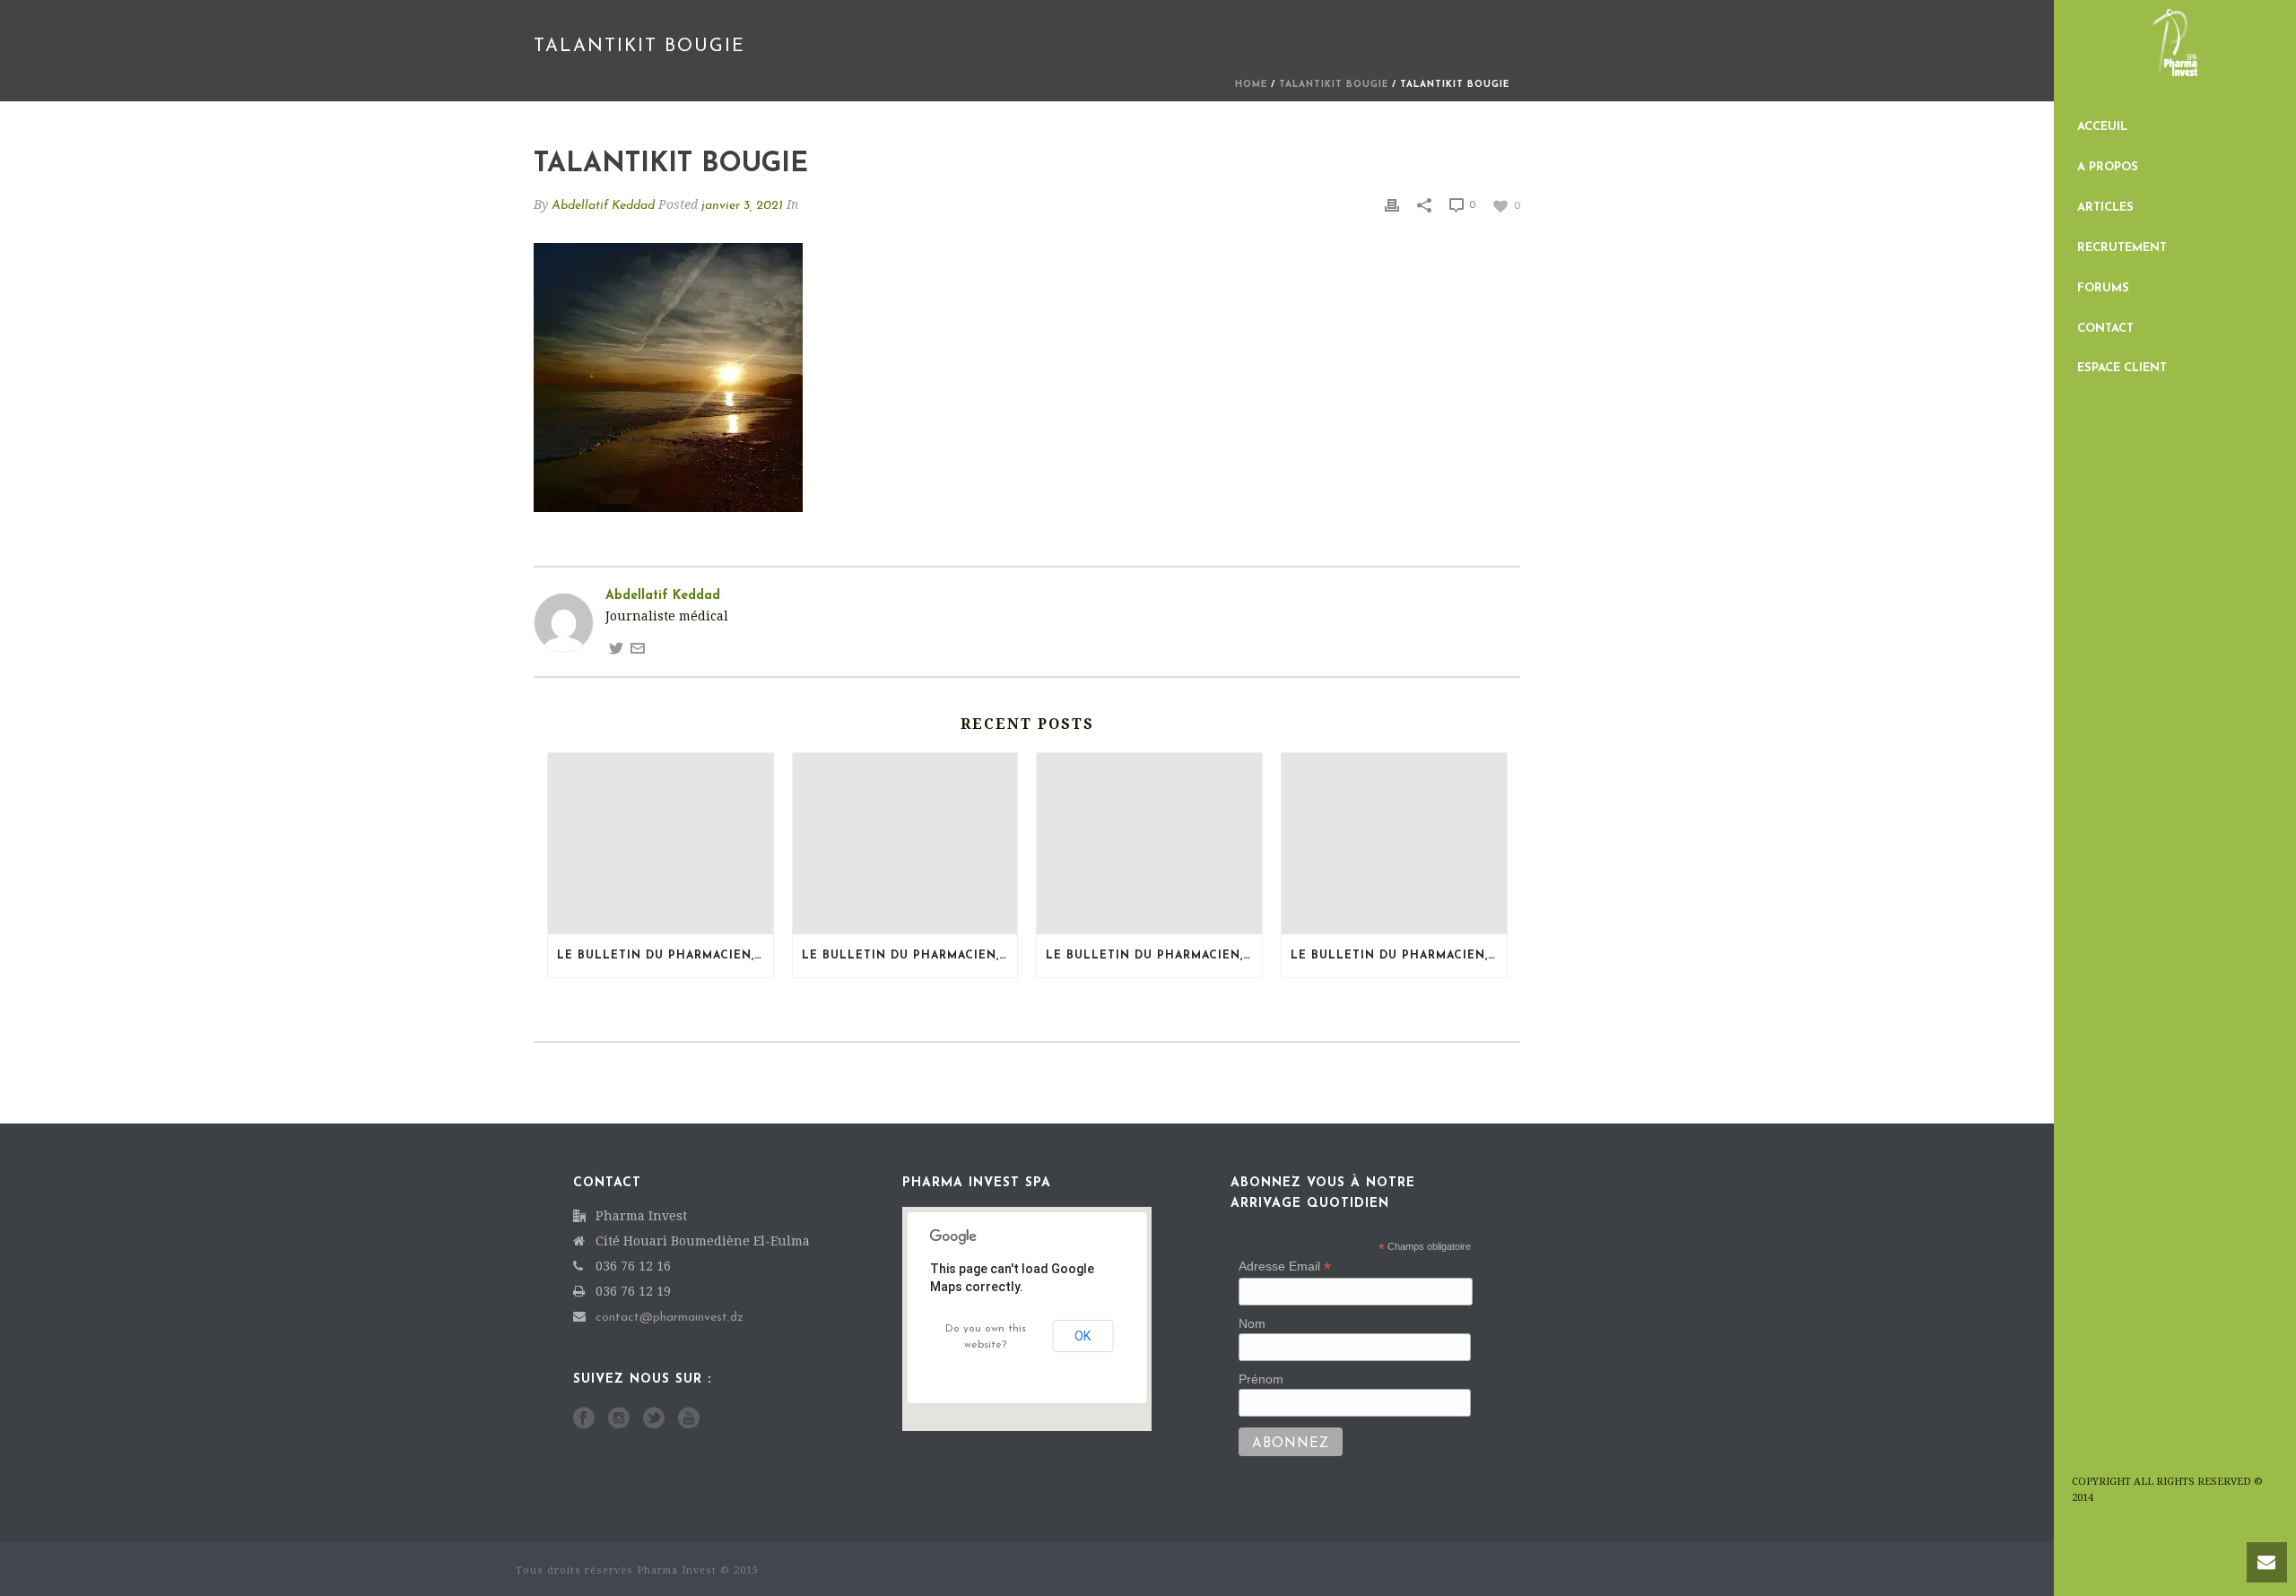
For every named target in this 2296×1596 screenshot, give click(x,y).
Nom (1252, 1323)
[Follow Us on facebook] (584, 1419)
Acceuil (2102, 127)
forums (2103, 288)
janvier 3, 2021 (742, 206)
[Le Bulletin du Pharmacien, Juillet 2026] (661, 843)
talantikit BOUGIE (1334, 85)
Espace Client (2122, 368)
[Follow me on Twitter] (616, 648)
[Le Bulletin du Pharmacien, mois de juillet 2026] (905, 843)
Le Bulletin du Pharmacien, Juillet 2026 (665, 956)
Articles (2105, 208)
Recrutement (2122, 248)
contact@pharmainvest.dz (670, 1318)
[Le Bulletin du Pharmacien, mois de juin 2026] (1149, 843)
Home (1251, 85)
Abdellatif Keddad (603, 206)
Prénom (1261, 1379)
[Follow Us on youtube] (689, 1419)
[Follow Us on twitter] (654, 1419)
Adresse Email (1285, 1266)
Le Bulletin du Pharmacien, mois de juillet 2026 (910, 956)
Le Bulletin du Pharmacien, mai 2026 (1399, 956)
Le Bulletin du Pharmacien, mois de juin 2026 (1154, 956)
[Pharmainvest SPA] (2175, 54)
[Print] (1392, 205)
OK (1083, 1336)
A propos (2108, 167)
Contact (2105, 329)
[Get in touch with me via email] (638, 648)
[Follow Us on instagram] (619, 1419)
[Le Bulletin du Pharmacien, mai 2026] (1394, 843)
